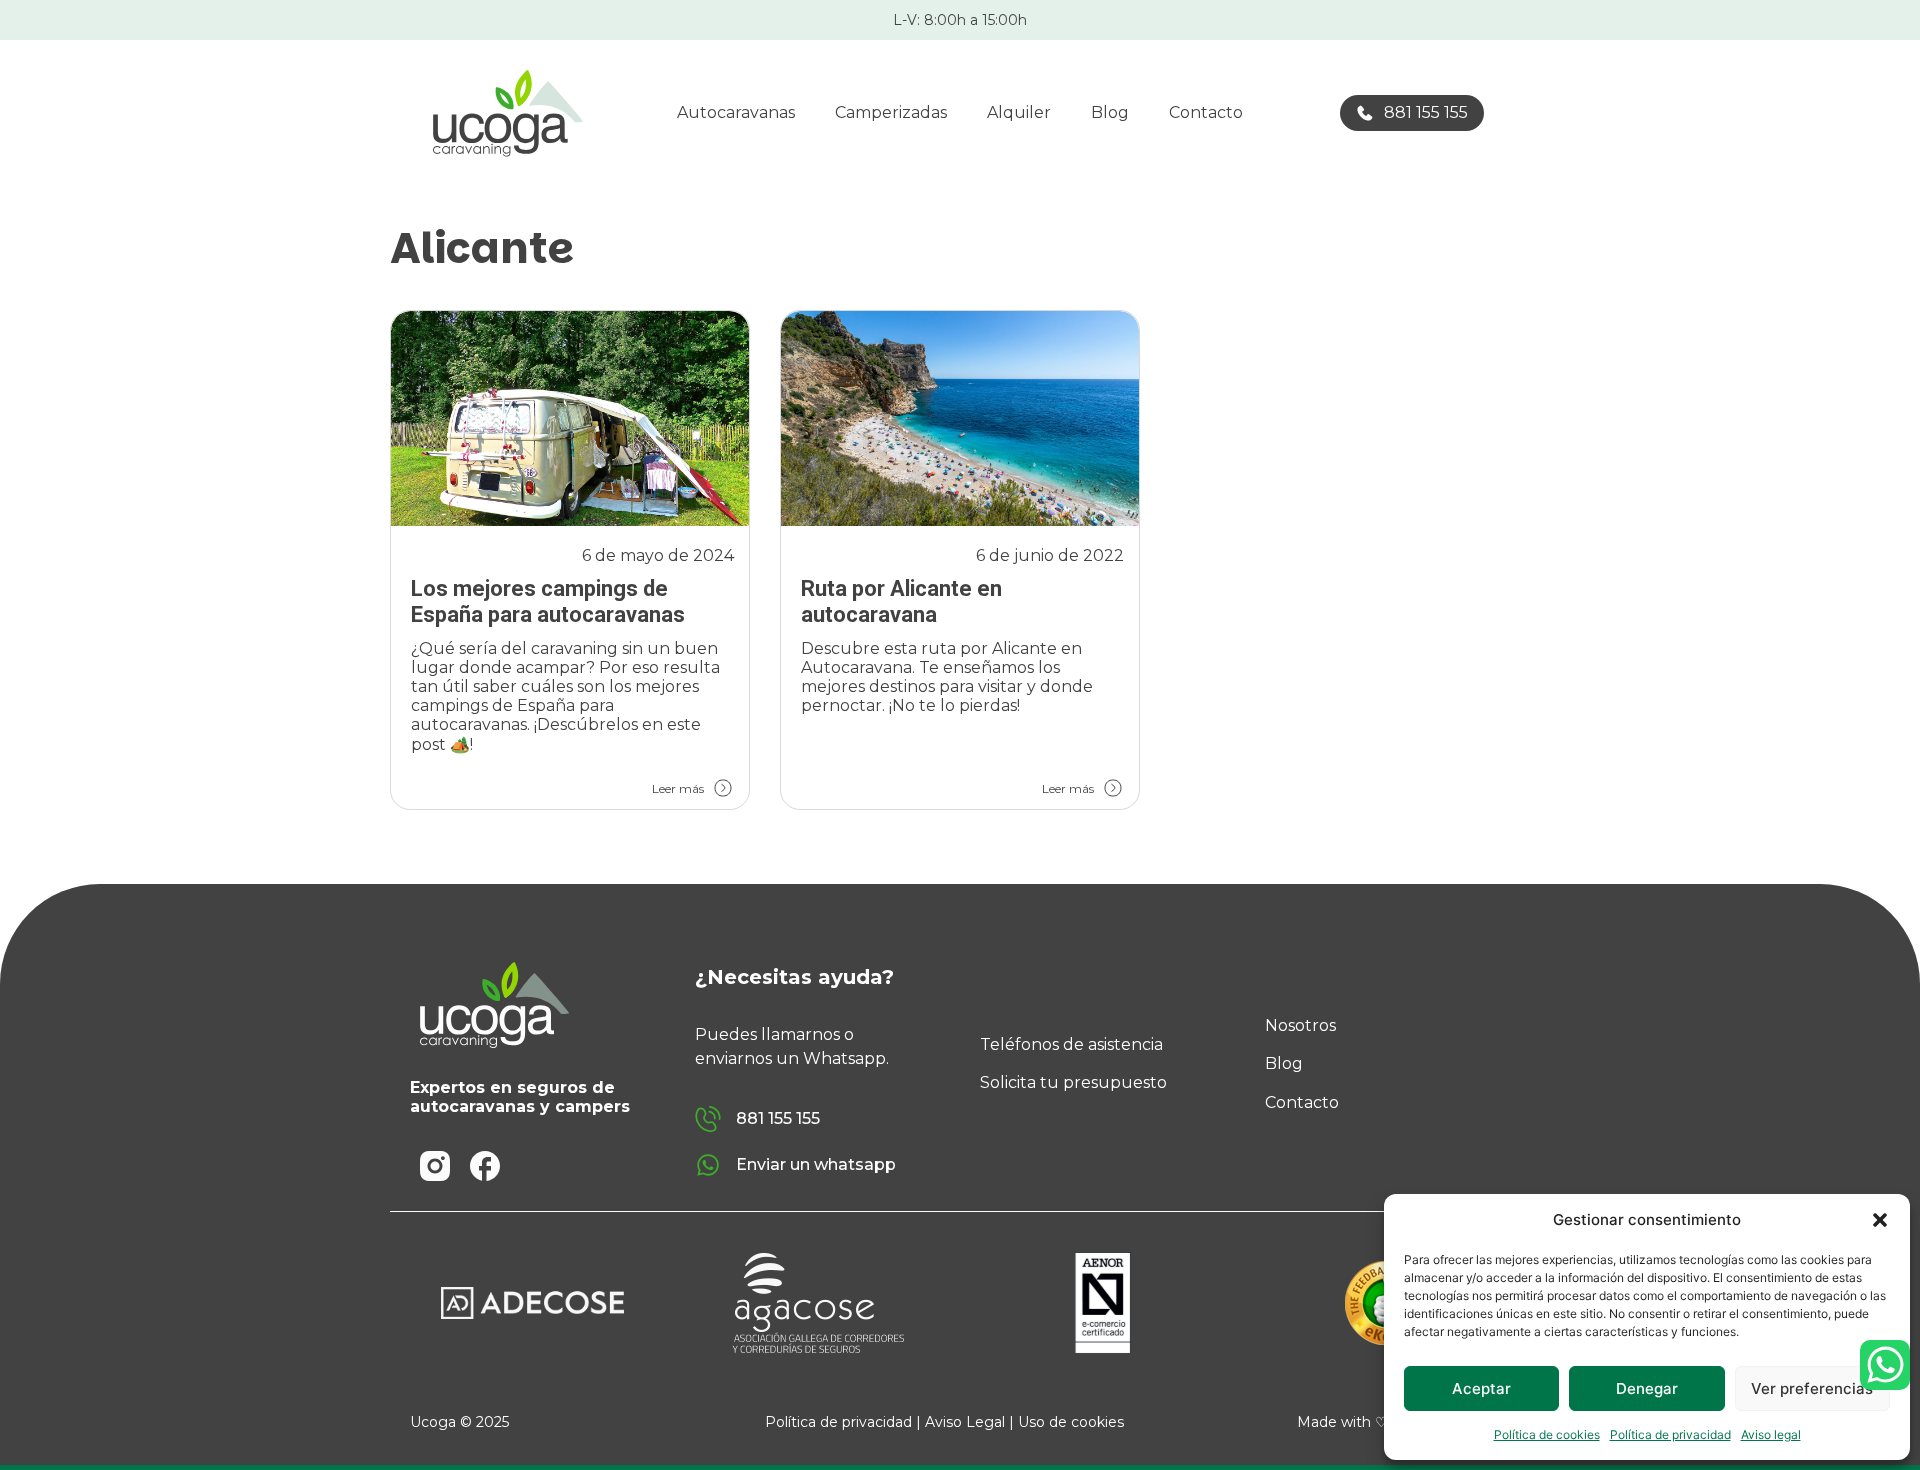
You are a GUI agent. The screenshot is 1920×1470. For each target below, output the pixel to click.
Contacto (1206, 112)
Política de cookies (1547, 1434)
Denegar (1647, 1388)
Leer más (678, 788)
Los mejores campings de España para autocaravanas (548, 601)
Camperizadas (891, 112)
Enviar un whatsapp (816, 1164)
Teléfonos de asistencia (1071, 1044)
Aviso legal (1771, 1434)
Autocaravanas (736, 112)
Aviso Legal (965, 1422)
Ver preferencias (1812, 1388)
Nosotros (1300, 1025)
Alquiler (1019, 112)
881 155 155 (1426, 112)
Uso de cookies (1071, 1422)
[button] (1880, 1220)
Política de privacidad (1670, 1434)
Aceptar (1481, 1388)
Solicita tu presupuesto (1073, 1082)
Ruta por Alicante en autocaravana (901, 601)
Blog (1110, 112)
